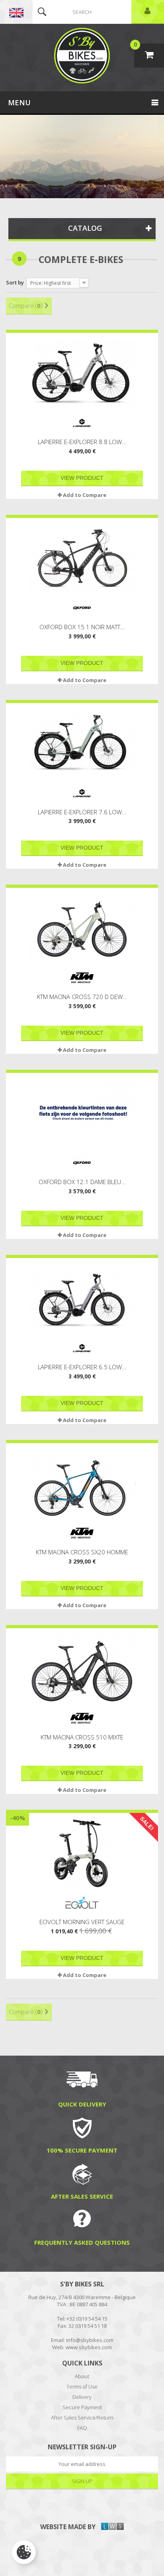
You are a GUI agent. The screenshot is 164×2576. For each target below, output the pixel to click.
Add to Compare (85, 495)
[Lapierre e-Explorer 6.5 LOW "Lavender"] (82, 1298)
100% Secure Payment (82, 2150)
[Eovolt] (82, 1903)
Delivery (82, 2397)
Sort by (15, 282)
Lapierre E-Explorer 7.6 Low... (82, 812)
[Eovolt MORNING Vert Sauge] (82, 1853)
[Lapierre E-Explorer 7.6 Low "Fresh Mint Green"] (82, 743)
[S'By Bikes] (82, 56)
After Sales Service (82, 2196)
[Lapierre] (82, 423)
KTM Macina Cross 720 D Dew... (82, 997)
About (82, 2376)
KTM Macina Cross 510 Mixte (82, 1737)
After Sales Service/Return (82, 2418)
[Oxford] (82, 608)
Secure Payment (82, 2407)
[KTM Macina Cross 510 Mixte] (82, 1669)
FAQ (82, 2428)
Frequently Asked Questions (82, 2242)
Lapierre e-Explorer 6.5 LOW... (82, 1367)
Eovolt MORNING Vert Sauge (82, 1922)
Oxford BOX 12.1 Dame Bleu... (82, 1182)
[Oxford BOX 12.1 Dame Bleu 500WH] (82, 1113)
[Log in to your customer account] (148, 12)
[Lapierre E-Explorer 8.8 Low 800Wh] (82, 373)
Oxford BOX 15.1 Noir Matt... (82, 627)
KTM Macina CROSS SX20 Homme (82, 1552)
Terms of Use (82, 2387)
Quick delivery (82, 2104)
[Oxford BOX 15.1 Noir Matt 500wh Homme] (82, 558)
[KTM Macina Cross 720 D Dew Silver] (82, 928)
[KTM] (82, 978)
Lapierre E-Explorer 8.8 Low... (82, 442)
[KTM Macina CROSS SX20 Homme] (82, 1483)
